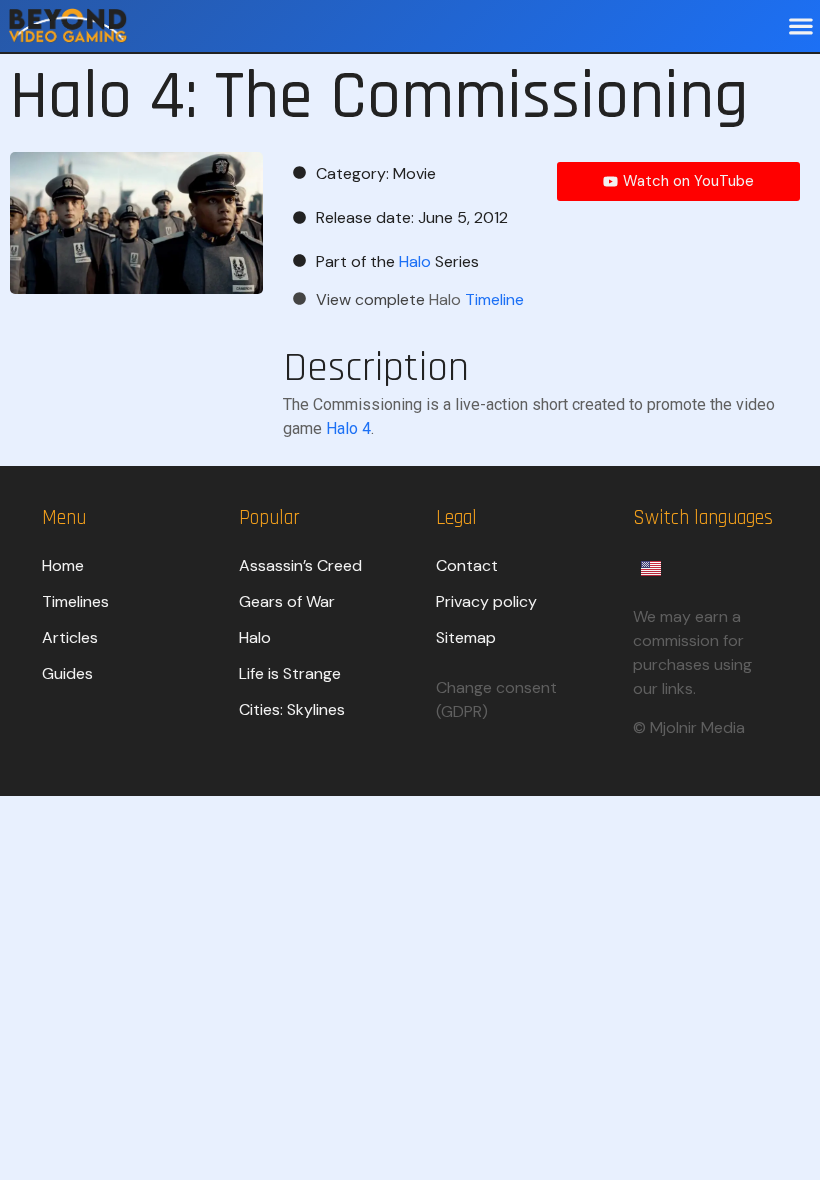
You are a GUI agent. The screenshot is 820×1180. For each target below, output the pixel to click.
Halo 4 (348, 428)
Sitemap (466, 637)
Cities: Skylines (292, 709)
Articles (70, 637)
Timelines (75, 601)
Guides (67, 673)
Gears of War (287, 601)
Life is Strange (290, 673)
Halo (255, 637)
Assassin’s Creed (300, 565)
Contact (467, 565)
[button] (800, 26)
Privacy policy (486, 601)
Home (63, 565)
